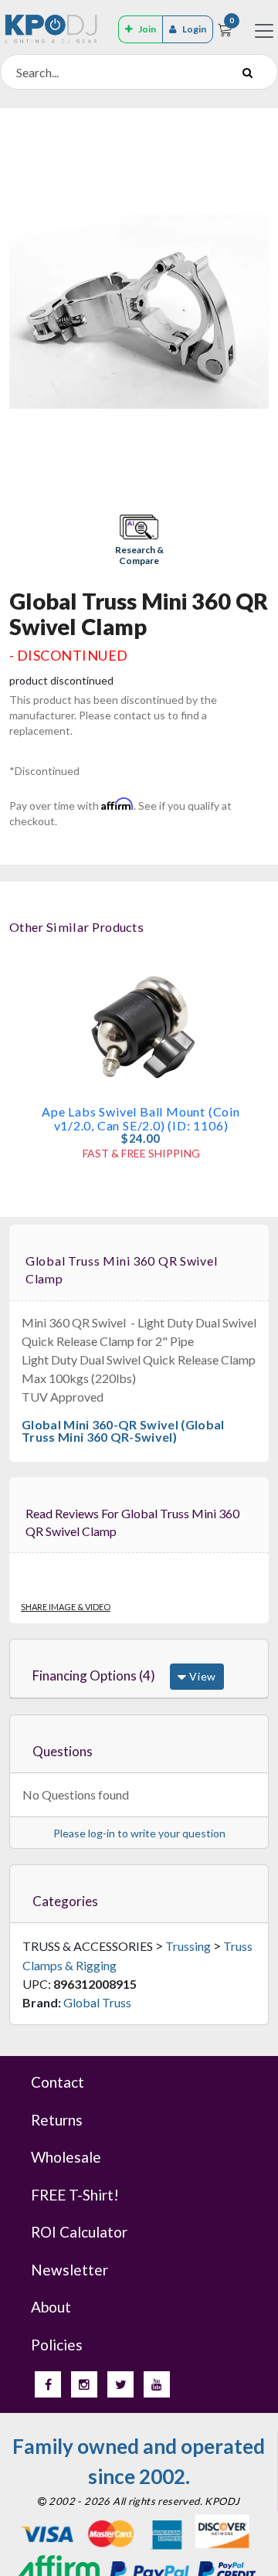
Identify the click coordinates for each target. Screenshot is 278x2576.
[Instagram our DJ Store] (84, 2384)
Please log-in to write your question (139, 1833)
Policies (57, 2345)
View (201, 1676)
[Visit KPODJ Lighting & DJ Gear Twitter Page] (120, 2384)
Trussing (188, 1946)
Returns (57, 2120)
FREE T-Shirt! (75, 2195)
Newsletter (69, 2270)
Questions (63, 1751)
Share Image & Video (66, 1607)
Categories (65, 1901)
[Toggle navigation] (264, 31)
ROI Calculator (79, 2232)
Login (194, 29)
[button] (139, 541)
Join (147, 29)
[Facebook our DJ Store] (48, 2384)
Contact (58, 2082)
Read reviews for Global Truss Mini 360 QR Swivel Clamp (132, 1522)
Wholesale (66, 2157)
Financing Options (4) (94, 1675)
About (51, 2307)
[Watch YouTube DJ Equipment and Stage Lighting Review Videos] (157, 2384)
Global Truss (97, 2002)
